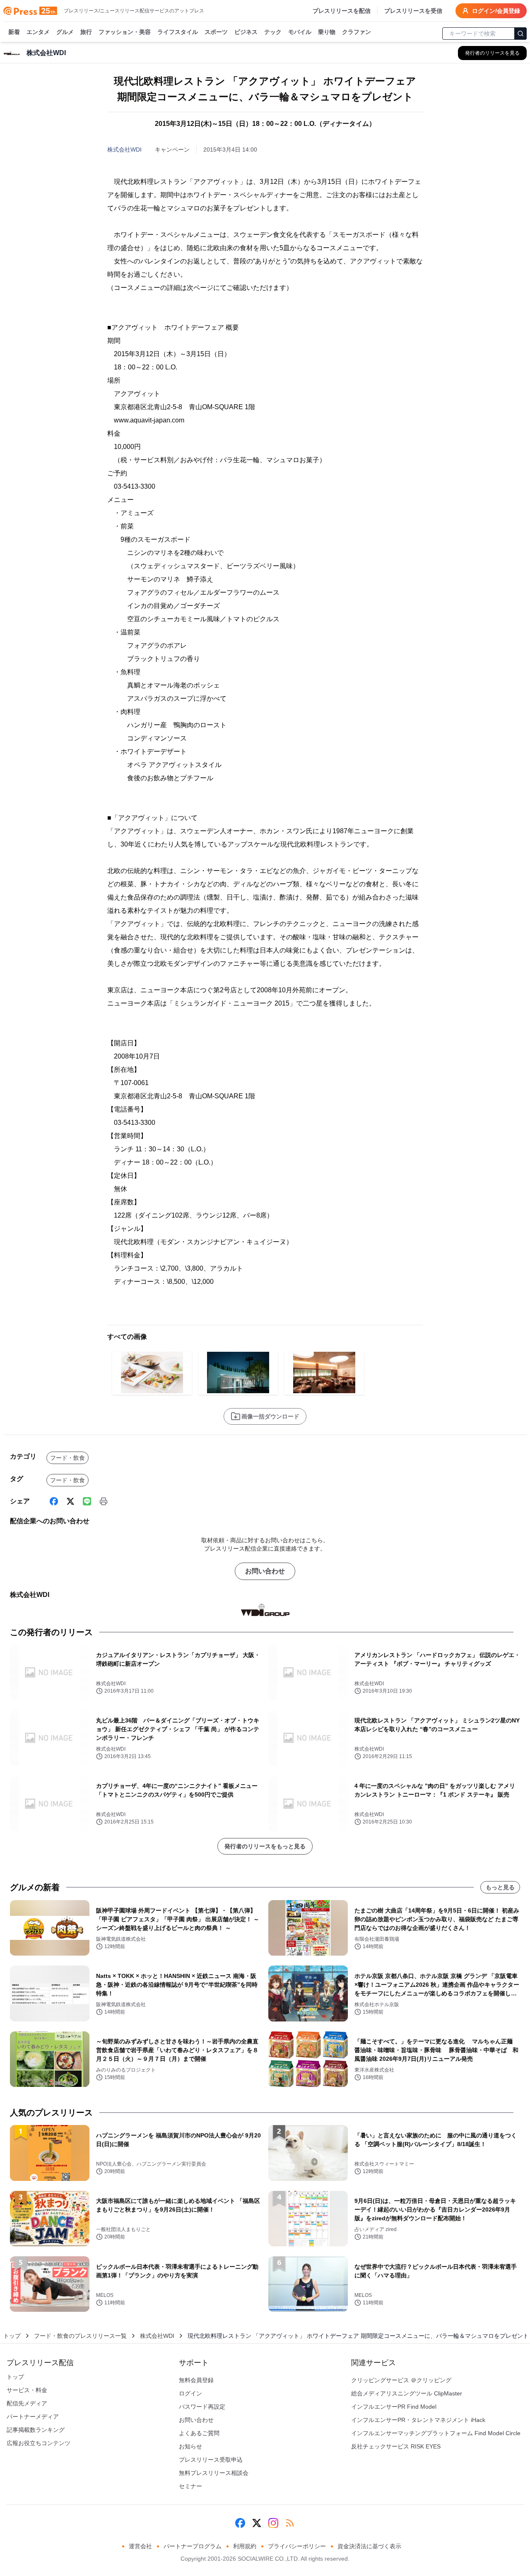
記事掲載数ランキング (36, 2430)
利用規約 (245, 2546)
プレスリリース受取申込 (211, 2460)
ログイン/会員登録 (496, 11)
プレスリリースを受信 (413, 11)
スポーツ (216, 32)
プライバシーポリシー (297, 2546)
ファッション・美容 (125, 32)
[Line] (87, 1501)
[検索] (520, 34)
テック (273, 32)
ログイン (190, 2393)
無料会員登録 (196, 2380)
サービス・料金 (27, 2390)
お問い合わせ (265, 1571)
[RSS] (290, 2523)
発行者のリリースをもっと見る (265, 1846)
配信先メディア (27, 2403)
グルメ (65, 32)
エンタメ (38, 32)
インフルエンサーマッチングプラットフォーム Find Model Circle (436, 2433)
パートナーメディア (33, 2417)
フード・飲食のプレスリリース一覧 (80, 2336)
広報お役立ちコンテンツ (39, 2443)
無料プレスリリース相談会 (214, 2473)
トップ (12, 2336)
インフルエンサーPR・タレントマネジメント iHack (418, 2420)
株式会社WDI (124, 150)
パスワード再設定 (202, 2407)
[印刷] (104, 1501)
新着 (14, 32)
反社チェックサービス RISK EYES (396, 2446)
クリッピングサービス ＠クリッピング (401, 2380)
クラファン (357, 32)
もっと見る (500, 1887)
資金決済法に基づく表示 (369, 2546)
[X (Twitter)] (70, 1501)
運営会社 (140, 2546)
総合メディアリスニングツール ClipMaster (407, 2393)
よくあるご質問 (199, 2433)
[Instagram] (273, 2523)
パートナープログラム (193, 2546)
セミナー (190, 2486)
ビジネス (246, 32)
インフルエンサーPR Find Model (394, 2407)
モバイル (300, 32)
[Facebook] (54, 1501)
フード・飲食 (67, 1458)
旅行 (86, 32)
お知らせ (190, 2446)
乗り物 (327, 32)
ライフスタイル (178, 32)
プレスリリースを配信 (342, 11)
